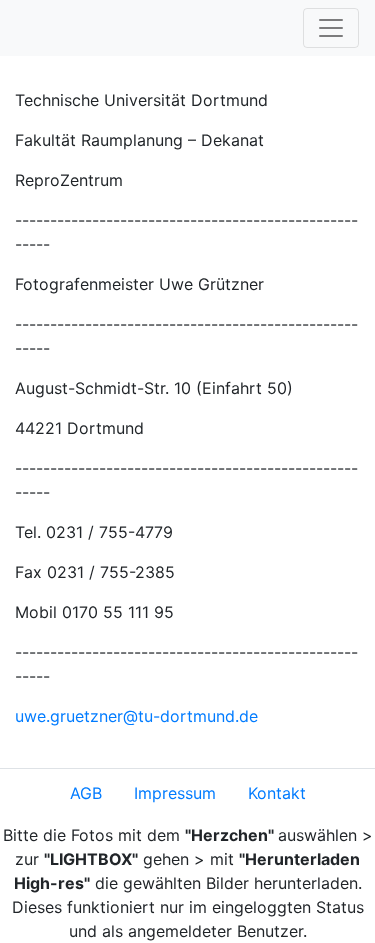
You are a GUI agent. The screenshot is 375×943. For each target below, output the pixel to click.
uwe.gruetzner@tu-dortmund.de (136, 716)
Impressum (175, 793)
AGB (86, 793)
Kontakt (277, 793)
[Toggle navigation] (331, 28)
